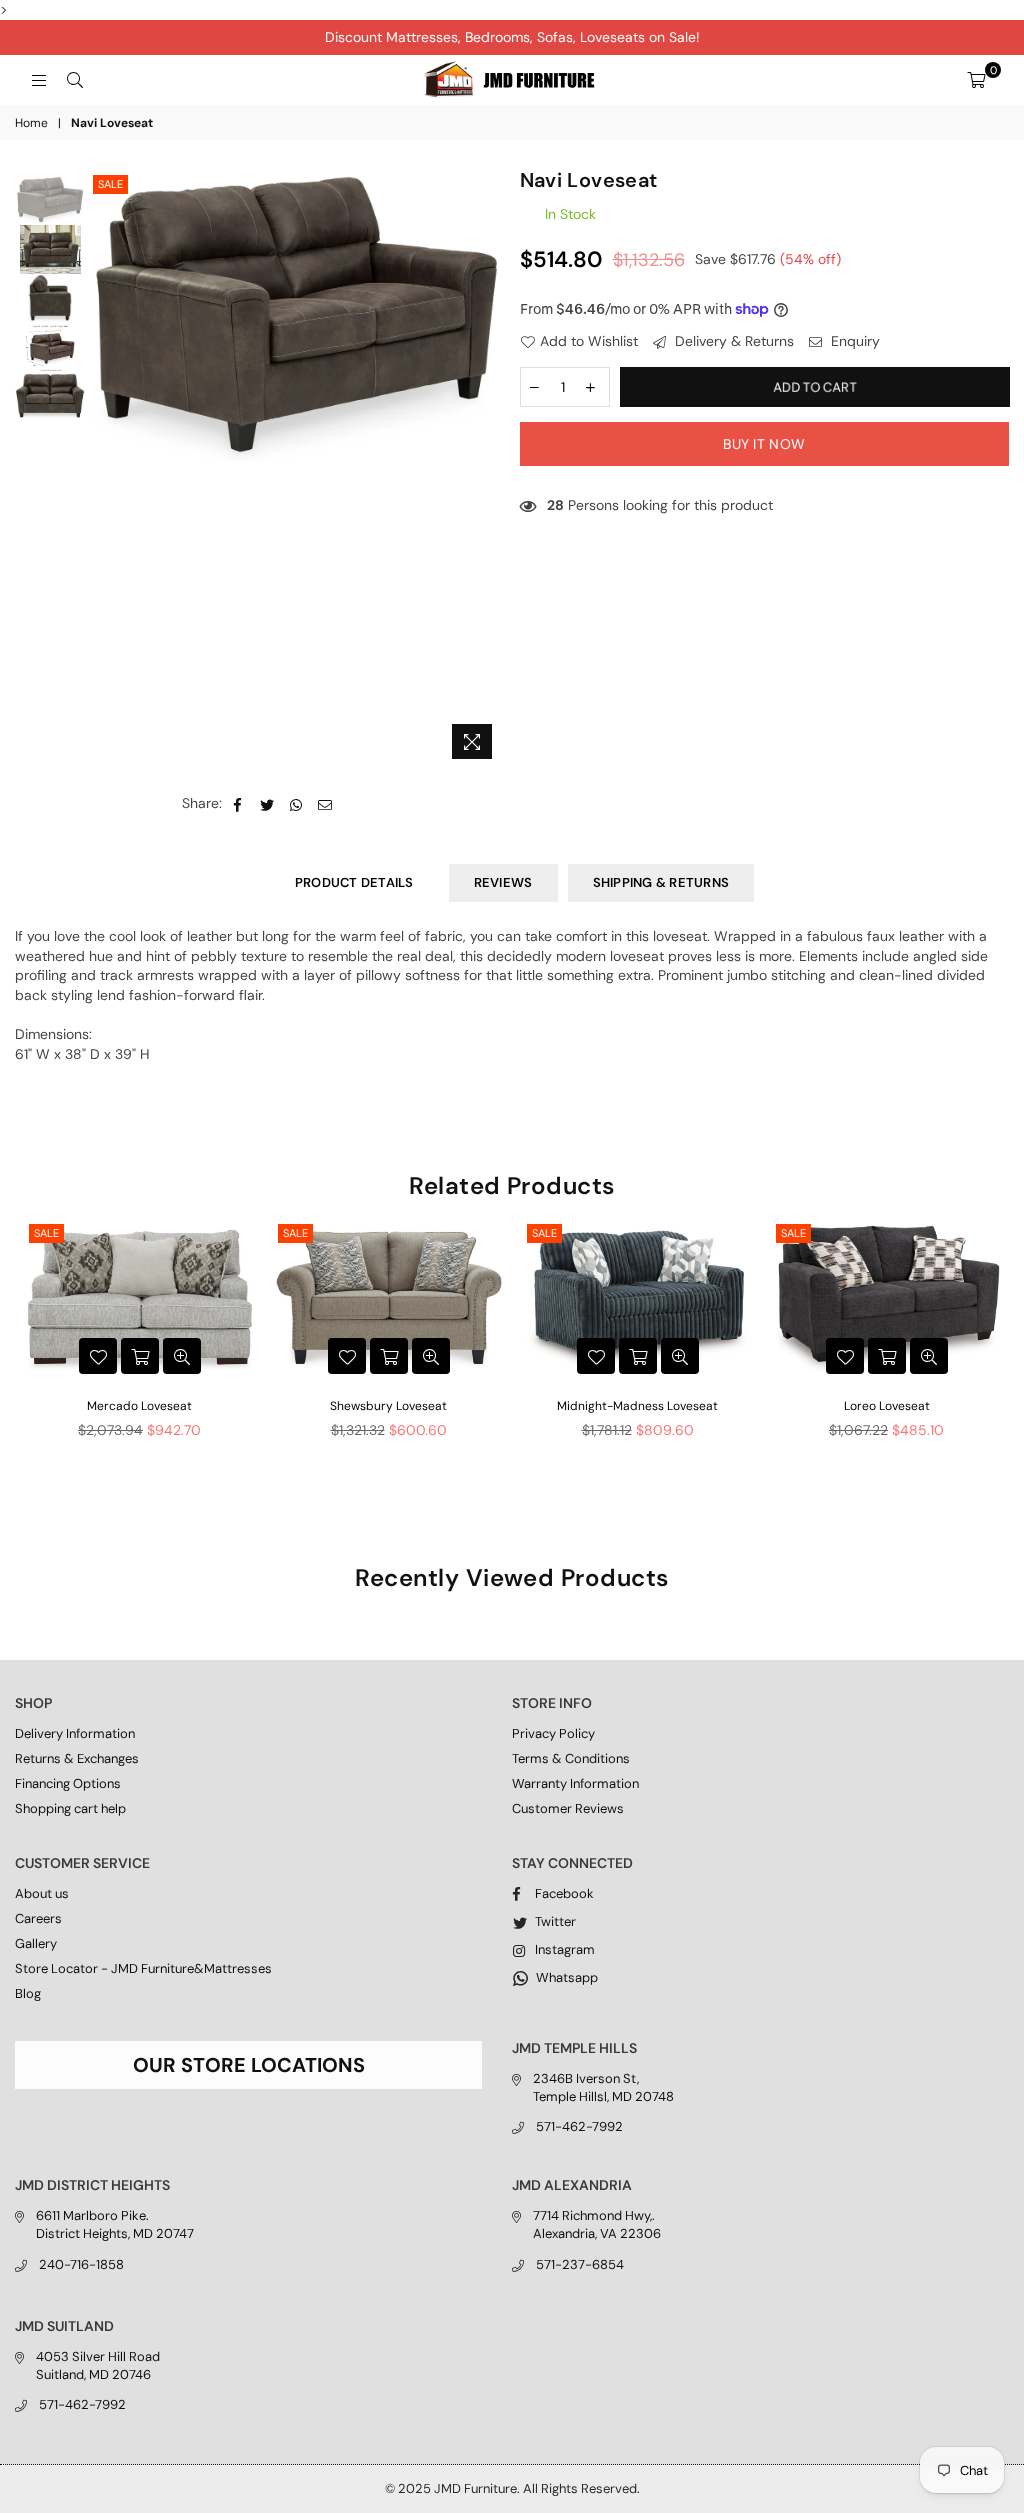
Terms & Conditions (571, 1758)
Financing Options (68, 1783)
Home (31, 123)
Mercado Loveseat (139, 1406)
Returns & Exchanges (77, 1758)
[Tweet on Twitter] (267, 804)
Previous (105, 469)
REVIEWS (503, 882)
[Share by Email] (325, 804)
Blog (28, 1993)
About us (42, 1893)
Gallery (36, 1943)
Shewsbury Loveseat (388, 1406)
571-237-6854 (580, 2264)
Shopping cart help (70, 1808)
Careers (38, 1918)
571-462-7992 (579, 2126)
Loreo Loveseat (887, 1406)
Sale (110, 184)
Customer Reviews (568, 1808)
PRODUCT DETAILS (354, 882)
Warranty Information (575, 1783)
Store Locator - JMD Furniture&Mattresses (143, 1968)
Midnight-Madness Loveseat (637, 1406)
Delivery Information (75, 1733)
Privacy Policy (553, 1733)
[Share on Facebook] (238, 804)
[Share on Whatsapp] (296, 804)
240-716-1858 (81, 2264)
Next (487, 469)
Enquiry (853, 341)
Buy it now (764, 444)
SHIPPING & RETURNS (661, 882)
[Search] (75, 80)
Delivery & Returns (732, 341)
